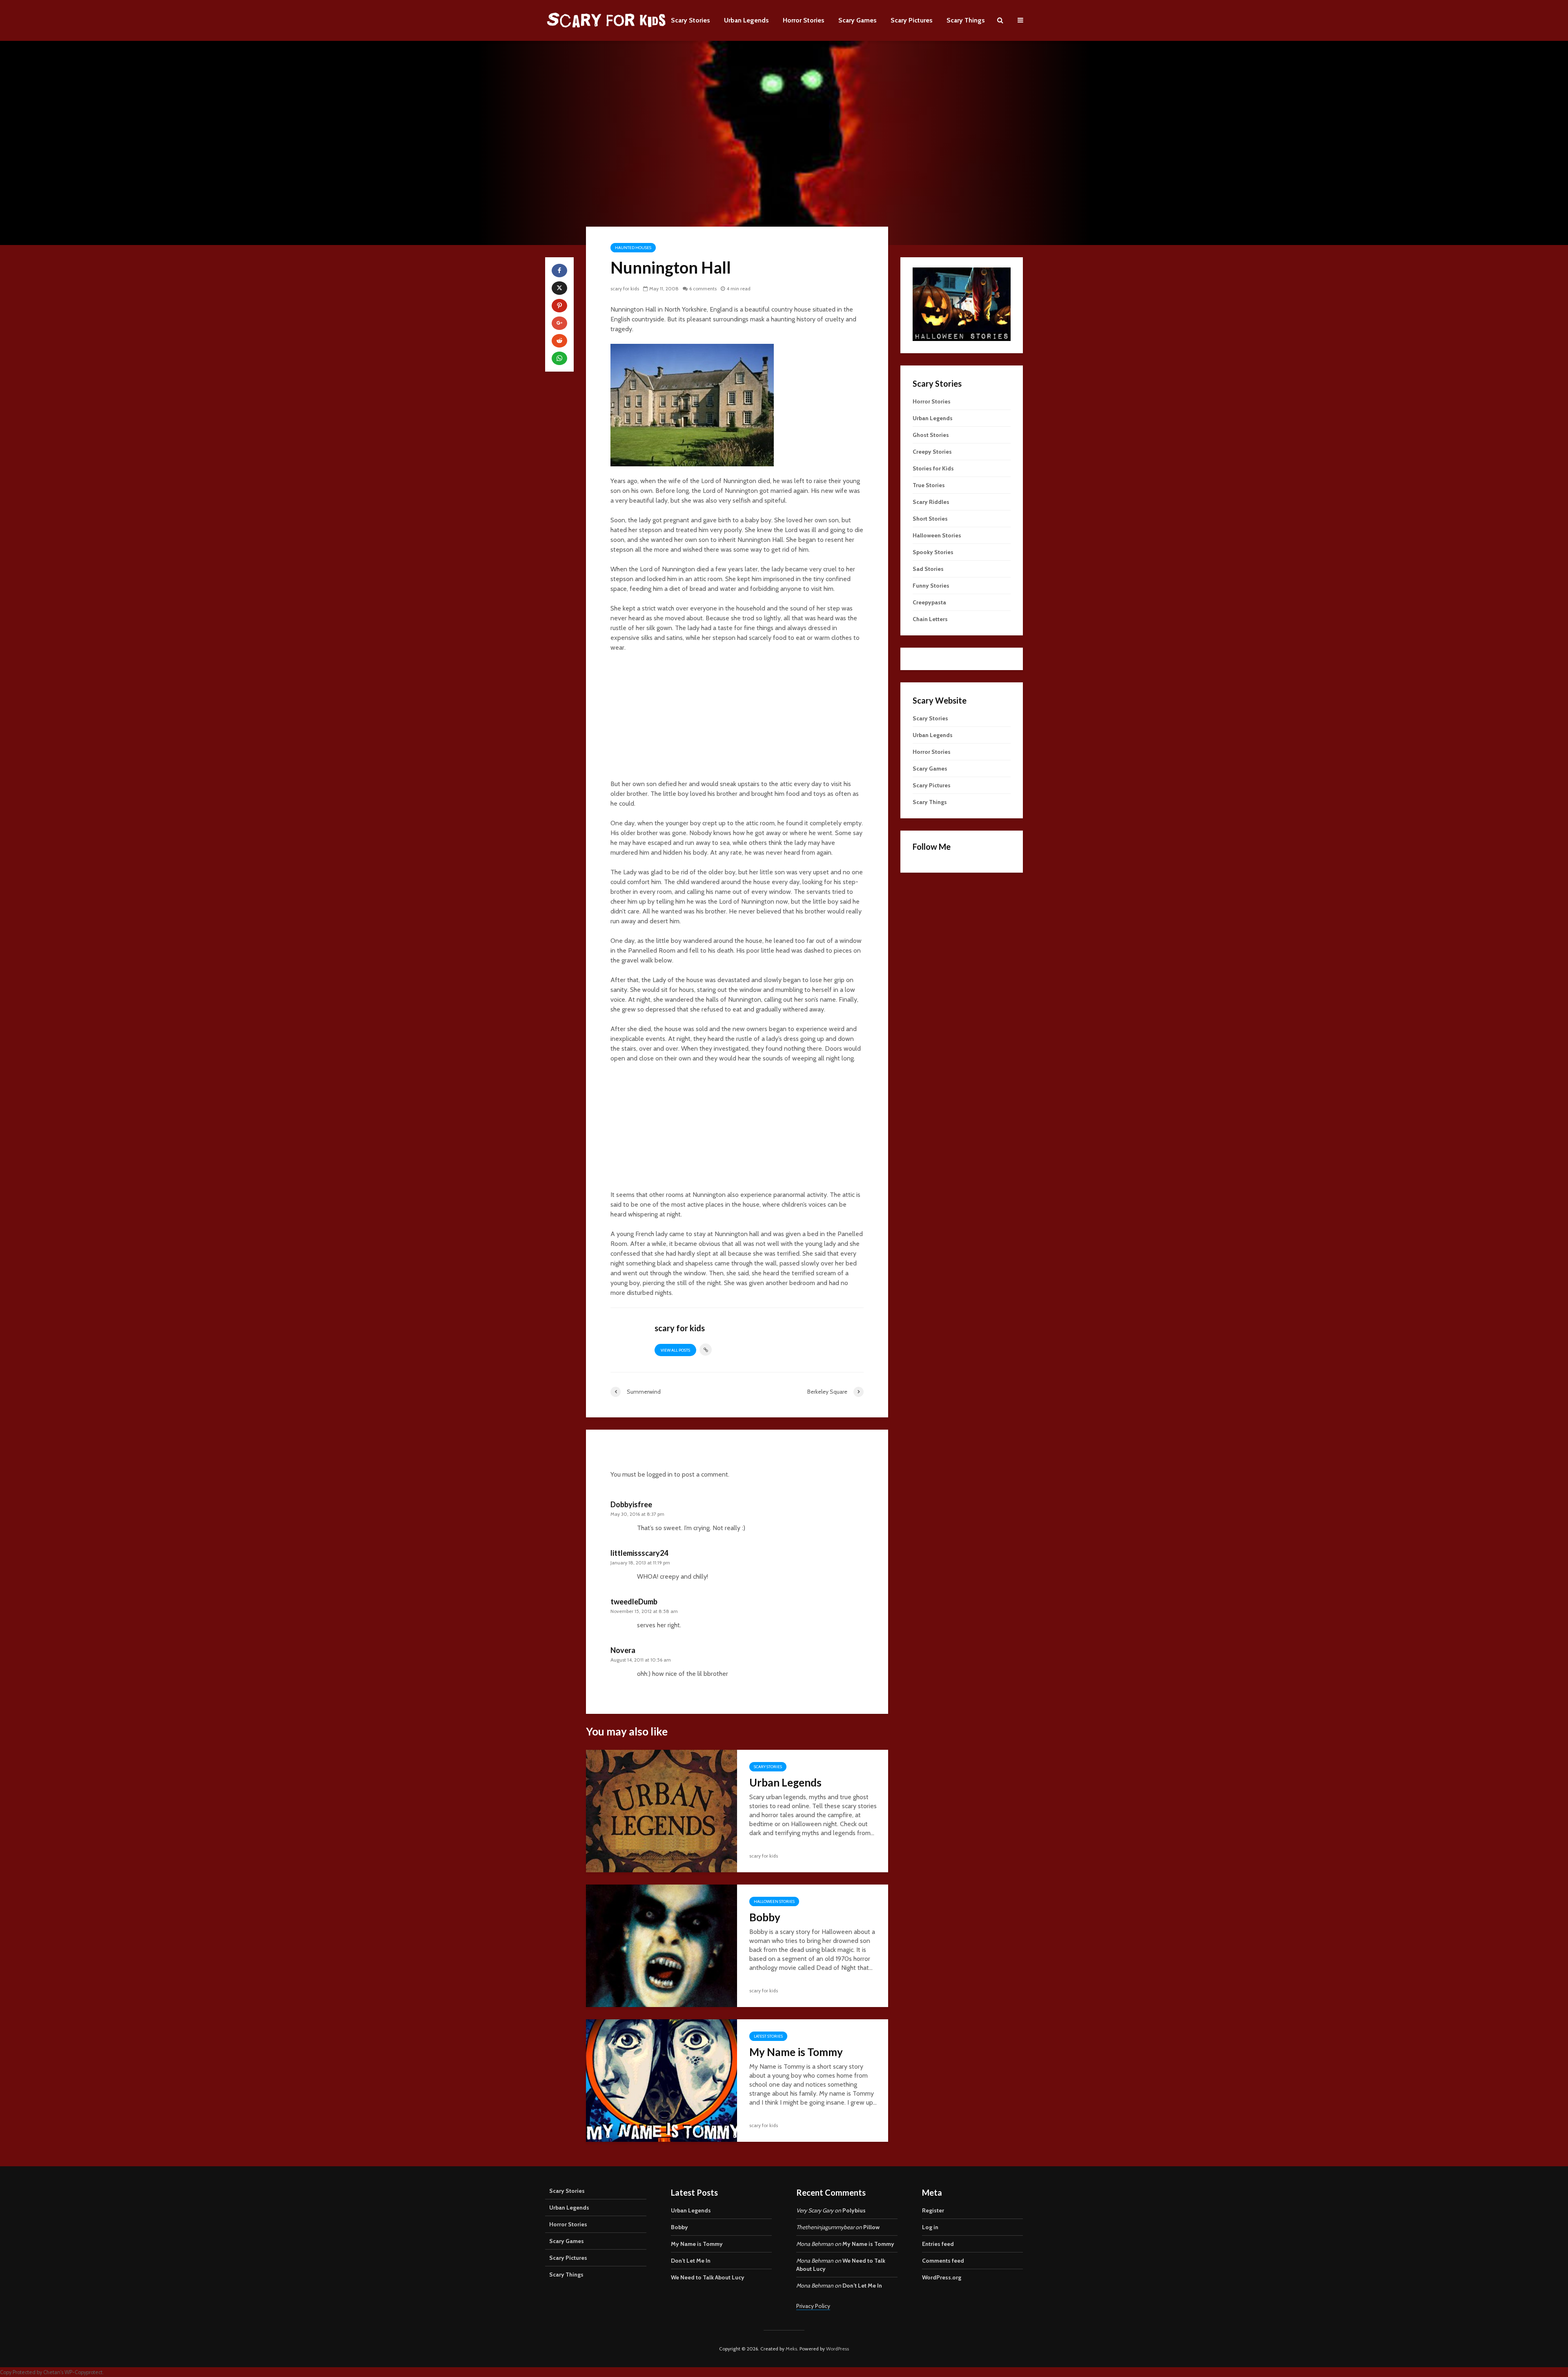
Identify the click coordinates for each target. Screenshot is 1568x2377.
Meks (791, 2349)
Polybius (854, 2210)
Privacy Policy (813, 2306)
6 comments (703, 288)
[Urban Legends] (661, 1810)
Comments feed (943, 2261)
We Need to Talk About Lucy (708, 2277)
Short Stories (930, 519)
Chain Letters (930, 619)
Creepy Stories (932, 452)
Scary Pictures (912, 20)
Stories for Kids (933, 468)
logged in (660, 1474)
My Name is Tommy (796, 2052)
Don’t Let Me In (691, 2261)
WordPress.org (942, 2277)
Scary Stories (690, 20)
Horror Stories (804, 20)
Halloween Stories (774, 1901)
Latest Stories (768, 2036)
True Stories (929, 485)
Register (933, 2210)
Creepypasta (929, 602)
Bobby (765, 1917)
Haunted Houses (633, 248)
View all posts (675, 1350)
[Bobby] (661, 1945)
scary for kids (625, 288)
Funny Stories (931, 586)
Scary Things (966, 20)
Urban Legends (746, 20)
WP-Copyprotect (84, 2372)
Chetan (52, 2372)
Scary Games (857, 20)
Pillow (871, 2227)
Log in (930, 2227)
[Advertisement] (737, 720)
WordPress (837, 2349)
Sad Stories (928, 569)
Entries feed (938, 2244)
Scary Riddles (931, 502)
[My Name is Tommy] (661, 2080)
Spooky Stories (933, 552)
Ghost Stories (931, 435)
